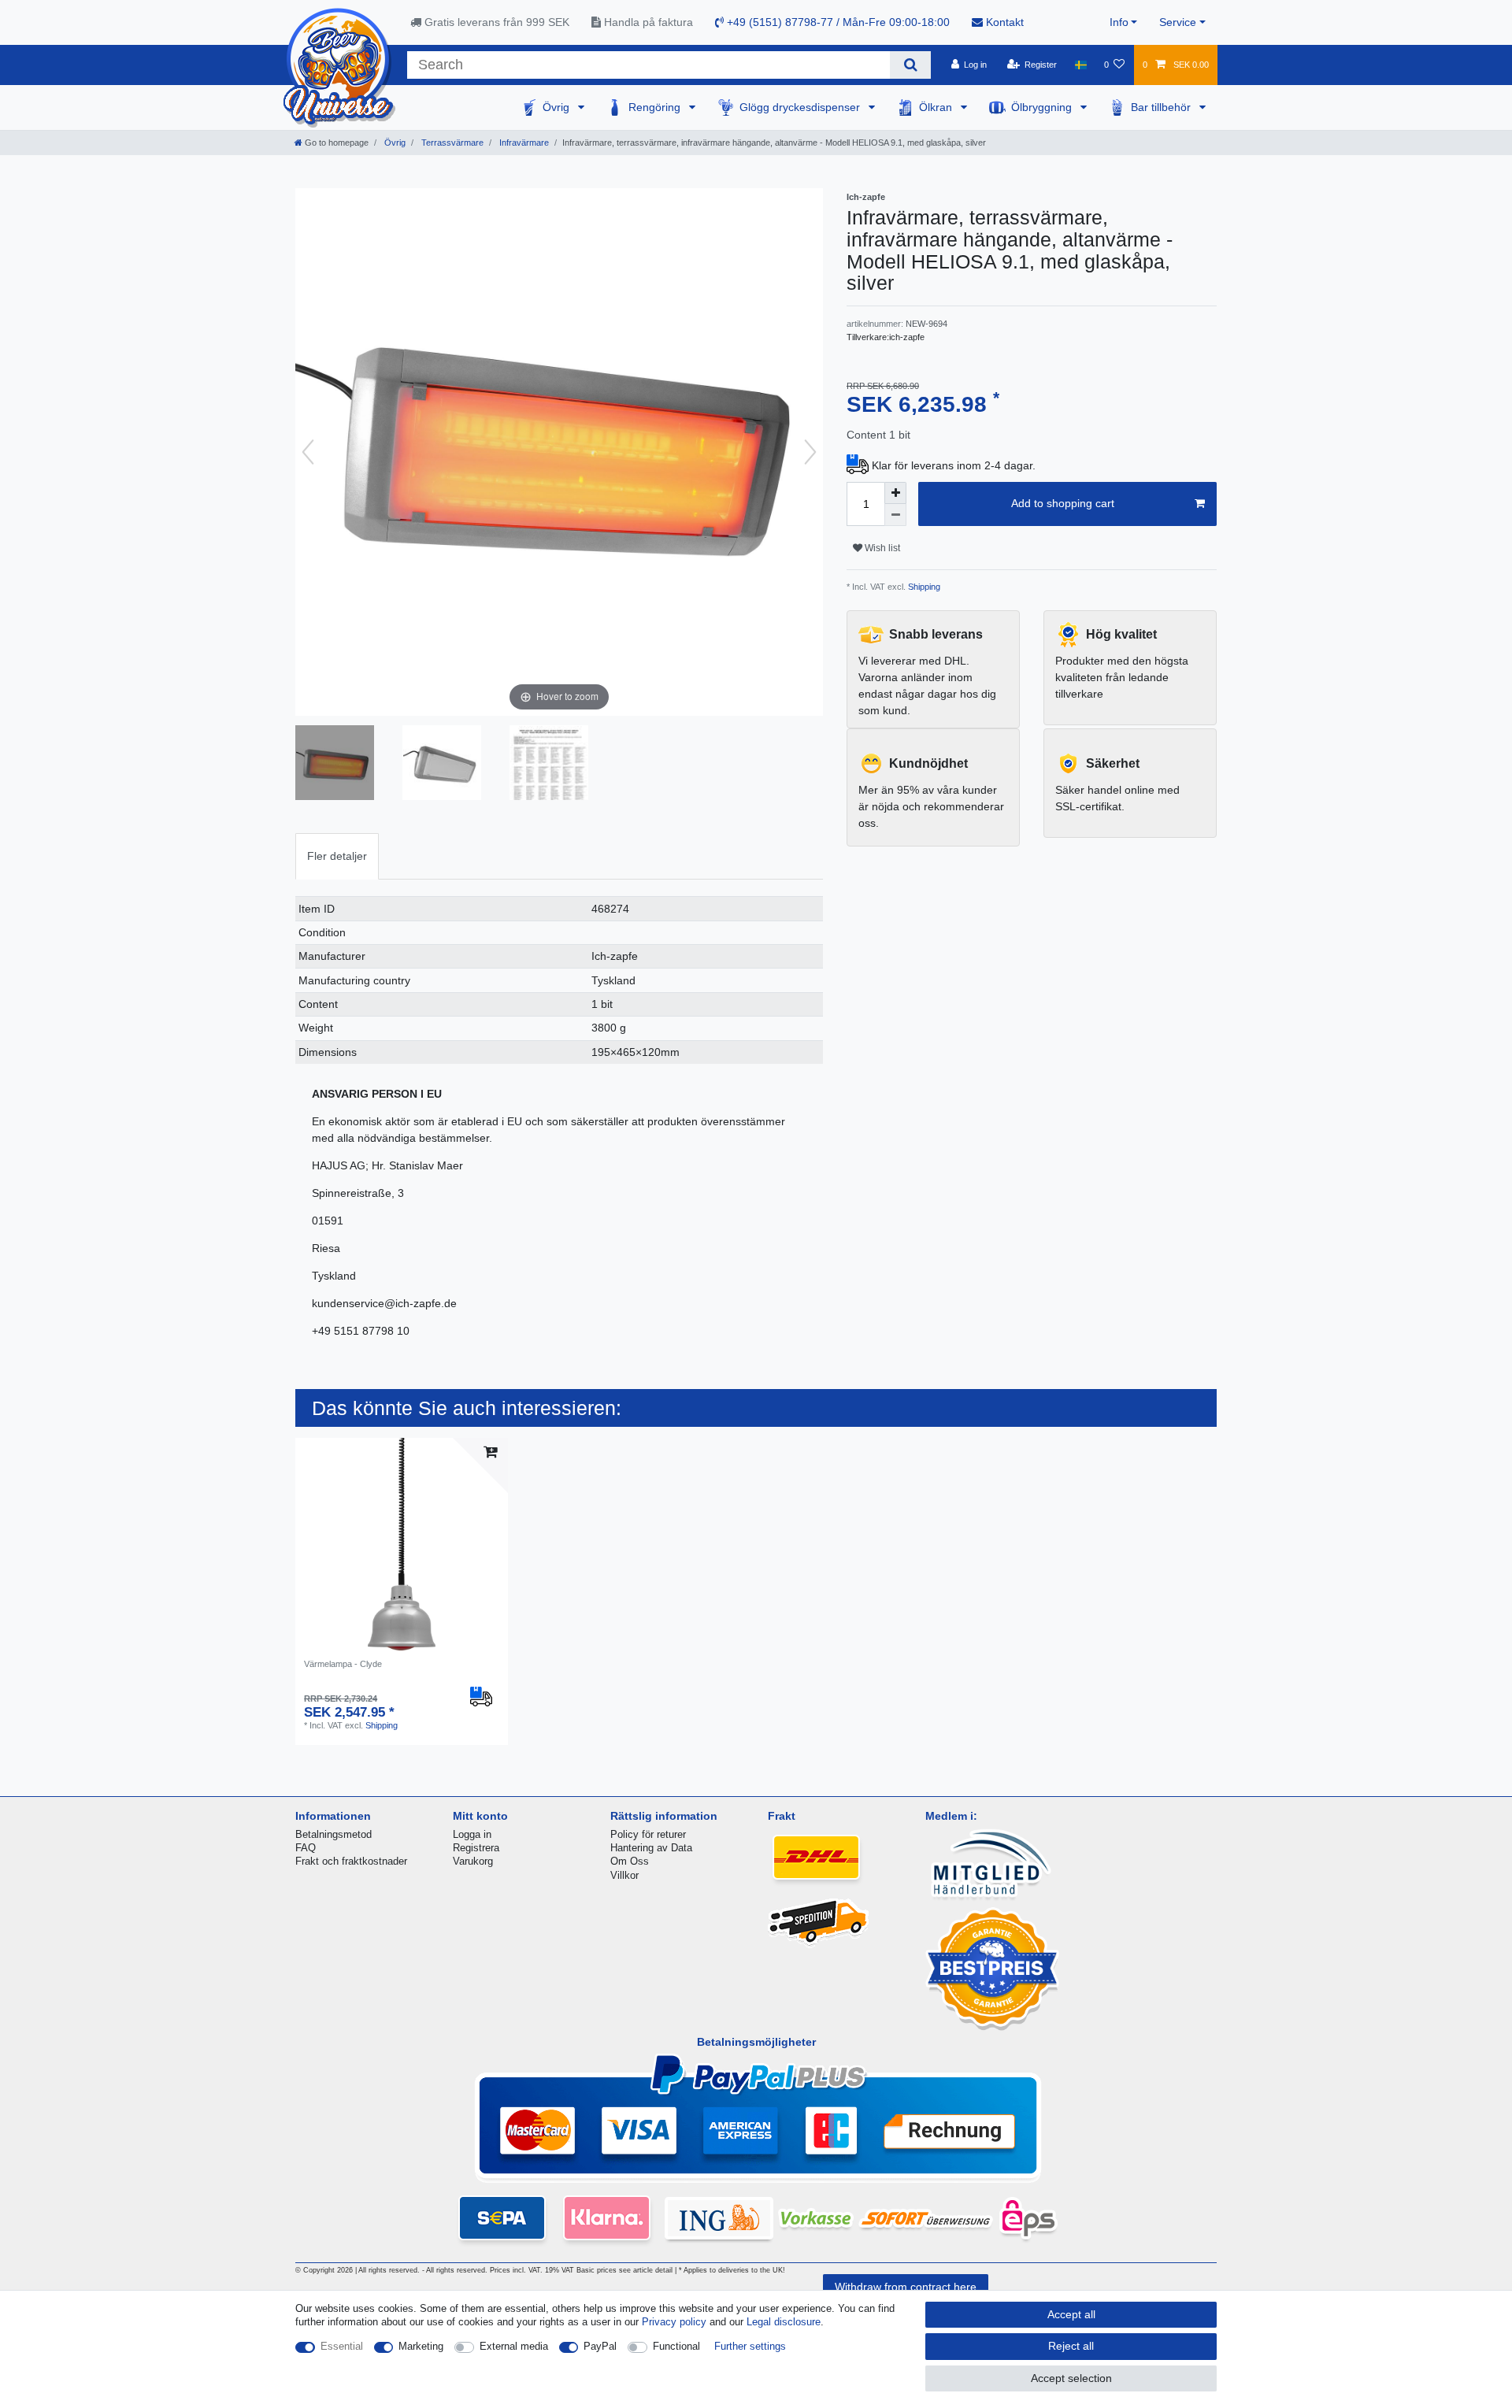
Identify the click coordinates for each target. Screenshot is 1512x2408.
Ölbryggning (1043, 107)
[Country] (1080, 65)
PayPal (600, 2346)
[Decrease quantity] (895, 515)
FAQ (306, 1848)
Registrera (476, 1848)
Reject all (1071, 2346)
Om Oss (630, 1861)
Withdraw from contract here (906, 2287)
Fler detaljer (337, 856)
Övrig (558, 107)
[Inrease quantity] (895, 493)
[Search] (910, 65)
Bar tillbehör (1162, 107)
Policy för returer (648, 1834)
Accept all (1071, 2314)
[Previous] (308, 452)
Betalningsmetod (334, 1834)
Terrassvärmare (451, 143)
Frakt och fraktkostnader (351, 1861)
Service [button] (1178, 22)
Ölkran (937, 107)
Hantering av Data (651, 1848)
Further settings (750, 2346)
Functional (676, 2346)
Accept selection (1071, 2378)
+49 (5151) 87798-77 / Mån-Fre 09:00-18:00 (837, 22)
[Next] (810, 452)
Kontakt (1003, 22)
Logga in (472, 1834)
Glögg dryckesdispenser (801, 107)
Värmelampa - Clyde (343, 1664)
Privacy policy (674, 2322)
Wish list (881, 548)
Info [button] (1119, 22)
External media (514, 2346)
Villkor (624, 1875)
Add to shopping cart (1063, 503)
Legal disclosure (784, 2322)
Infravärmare (523, 143)
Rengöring (656, 107)
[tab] (337, 856)
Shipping (923, 587)
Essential (342, 2346)
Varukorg (473, 1861)
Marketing (421, 2346)
